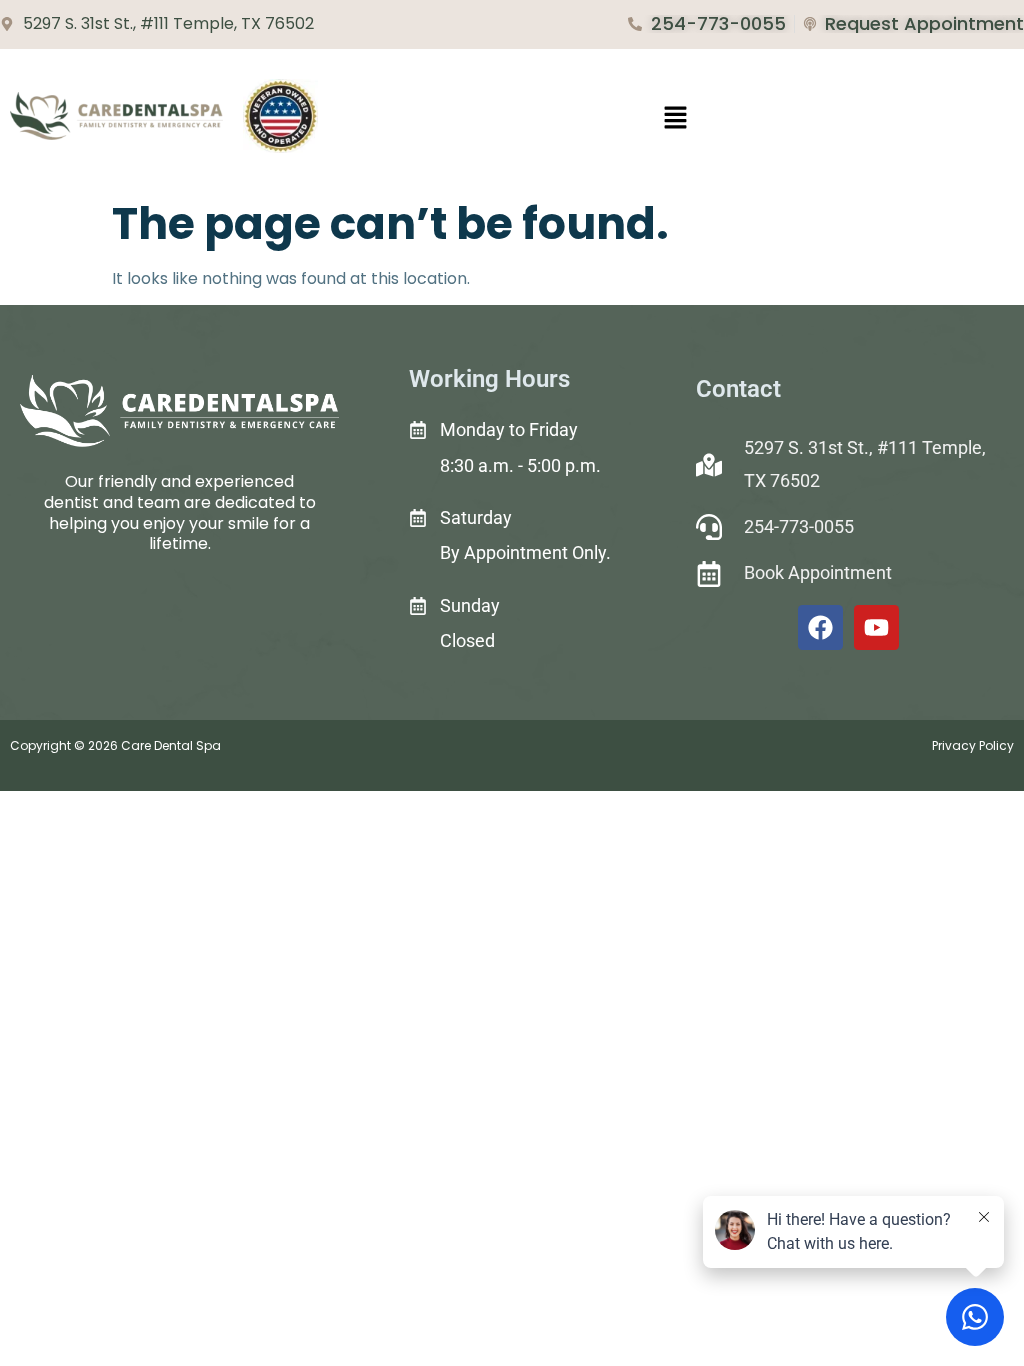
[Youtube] (876, 627)
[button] (676, 119)
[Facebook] (820, 627)
